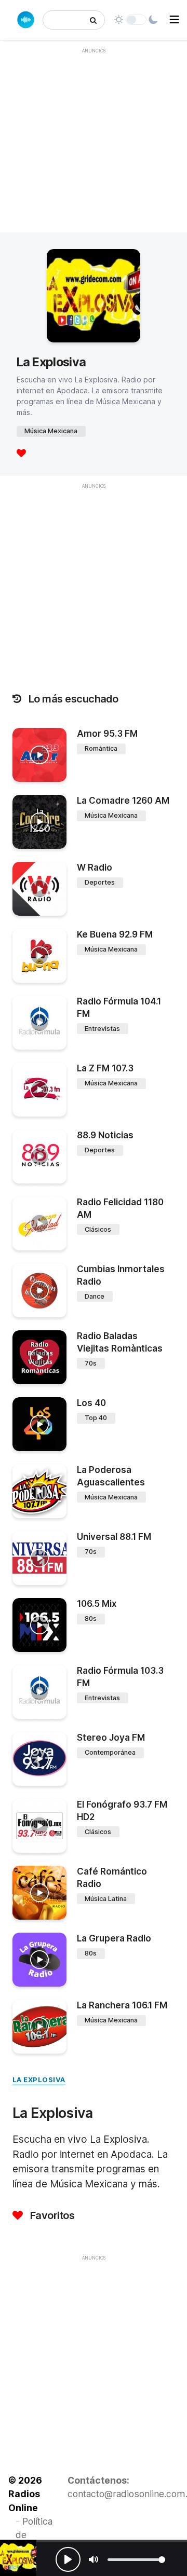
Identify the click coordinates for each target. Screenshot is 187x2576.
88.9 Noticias (105, 1135)
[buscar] (93, 20)
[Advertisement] (94, 153)
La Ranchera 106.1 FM (122, 2005)
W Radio (95, 867)
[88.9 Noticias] (39, 1156)
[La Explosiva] (18, 2558)
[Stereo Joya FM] (39, 1759)
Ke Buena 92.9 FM (115, 934)
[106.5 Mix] (39, 1625)
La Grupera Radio (114, 1938)
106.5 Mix (97, 1604)
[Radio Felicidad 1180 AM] (39, 1223)
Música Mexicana (51, 431)
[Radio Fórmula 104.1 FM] (39, 1023)
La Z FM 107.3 (105, 1068)
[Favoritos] (21, 454)
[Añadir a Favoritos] (57, 773)
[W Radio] (39, 889)
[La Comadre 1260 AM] (39, 822)
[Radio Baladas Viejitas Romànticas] (39, 1357)
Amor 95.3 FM (107, 734)
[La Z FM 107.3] (39, 1090)
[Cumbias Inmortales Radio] (39, 1290)
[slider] (137, 2560)
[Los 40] (39, 1424)
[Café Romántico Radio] (39, 1893)
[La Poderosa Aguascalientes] (39, 1491)
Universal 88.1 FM (114, 1537)
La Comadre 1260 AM (123, 801)
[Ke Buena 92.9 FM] (39, 956)
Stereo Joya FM (111, 1738)
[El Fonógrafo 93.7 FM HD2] (39, 1826)
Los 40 (91, 1403)
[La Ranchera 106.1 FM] (39, 2027)
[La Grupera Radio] (39, 1960)
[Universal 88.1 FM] (39, 1558)
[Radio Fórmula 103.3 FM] (39, 1692)
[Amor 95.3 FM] (39, 755)
